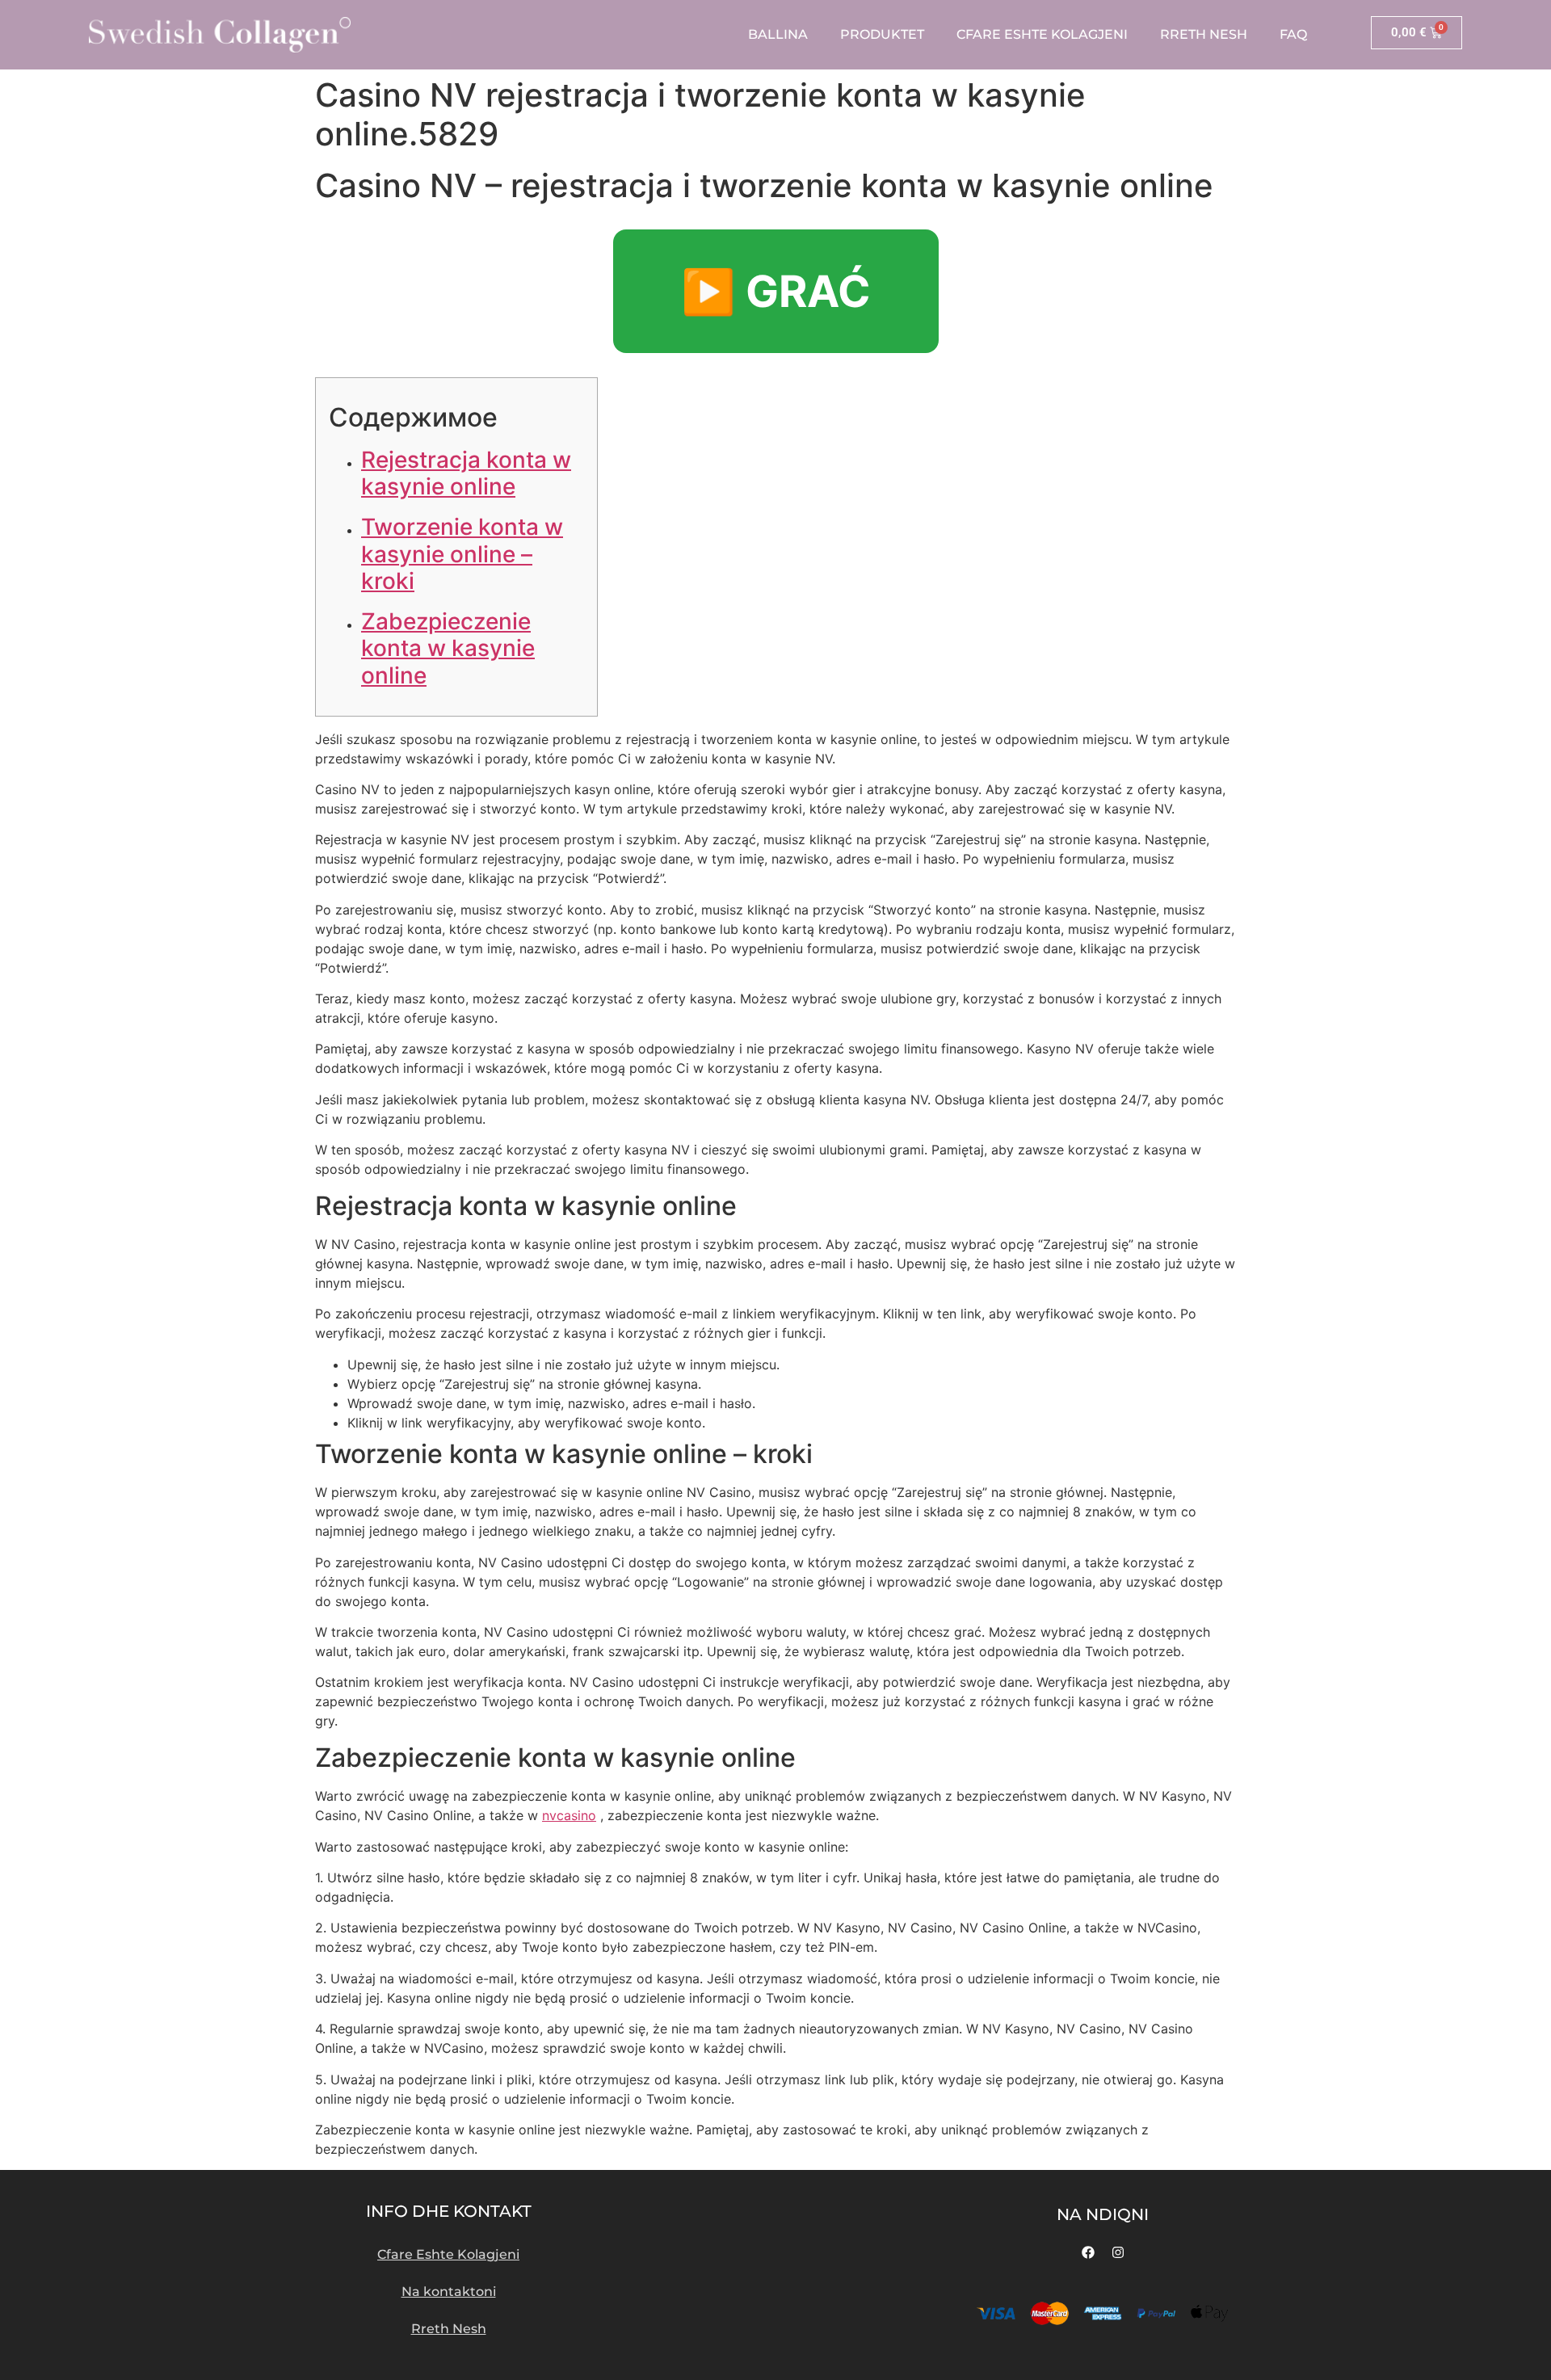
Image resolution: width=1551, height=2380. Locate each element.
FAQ (1293, 34)
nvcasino (569, 1815)
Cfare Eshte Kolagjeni (1042, 34)
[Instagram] (1118, 2252)
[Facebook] (1088, 2252)
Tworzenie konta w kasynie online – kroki (462, 554)
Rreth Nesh (1204, 34)
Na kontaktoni (449, 2292)
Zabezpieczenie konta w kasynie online (448, 648)
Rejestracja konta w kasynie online (466, 473)
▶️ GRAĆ (776, 291)
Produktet (882, 34)
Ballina (778, 34)
